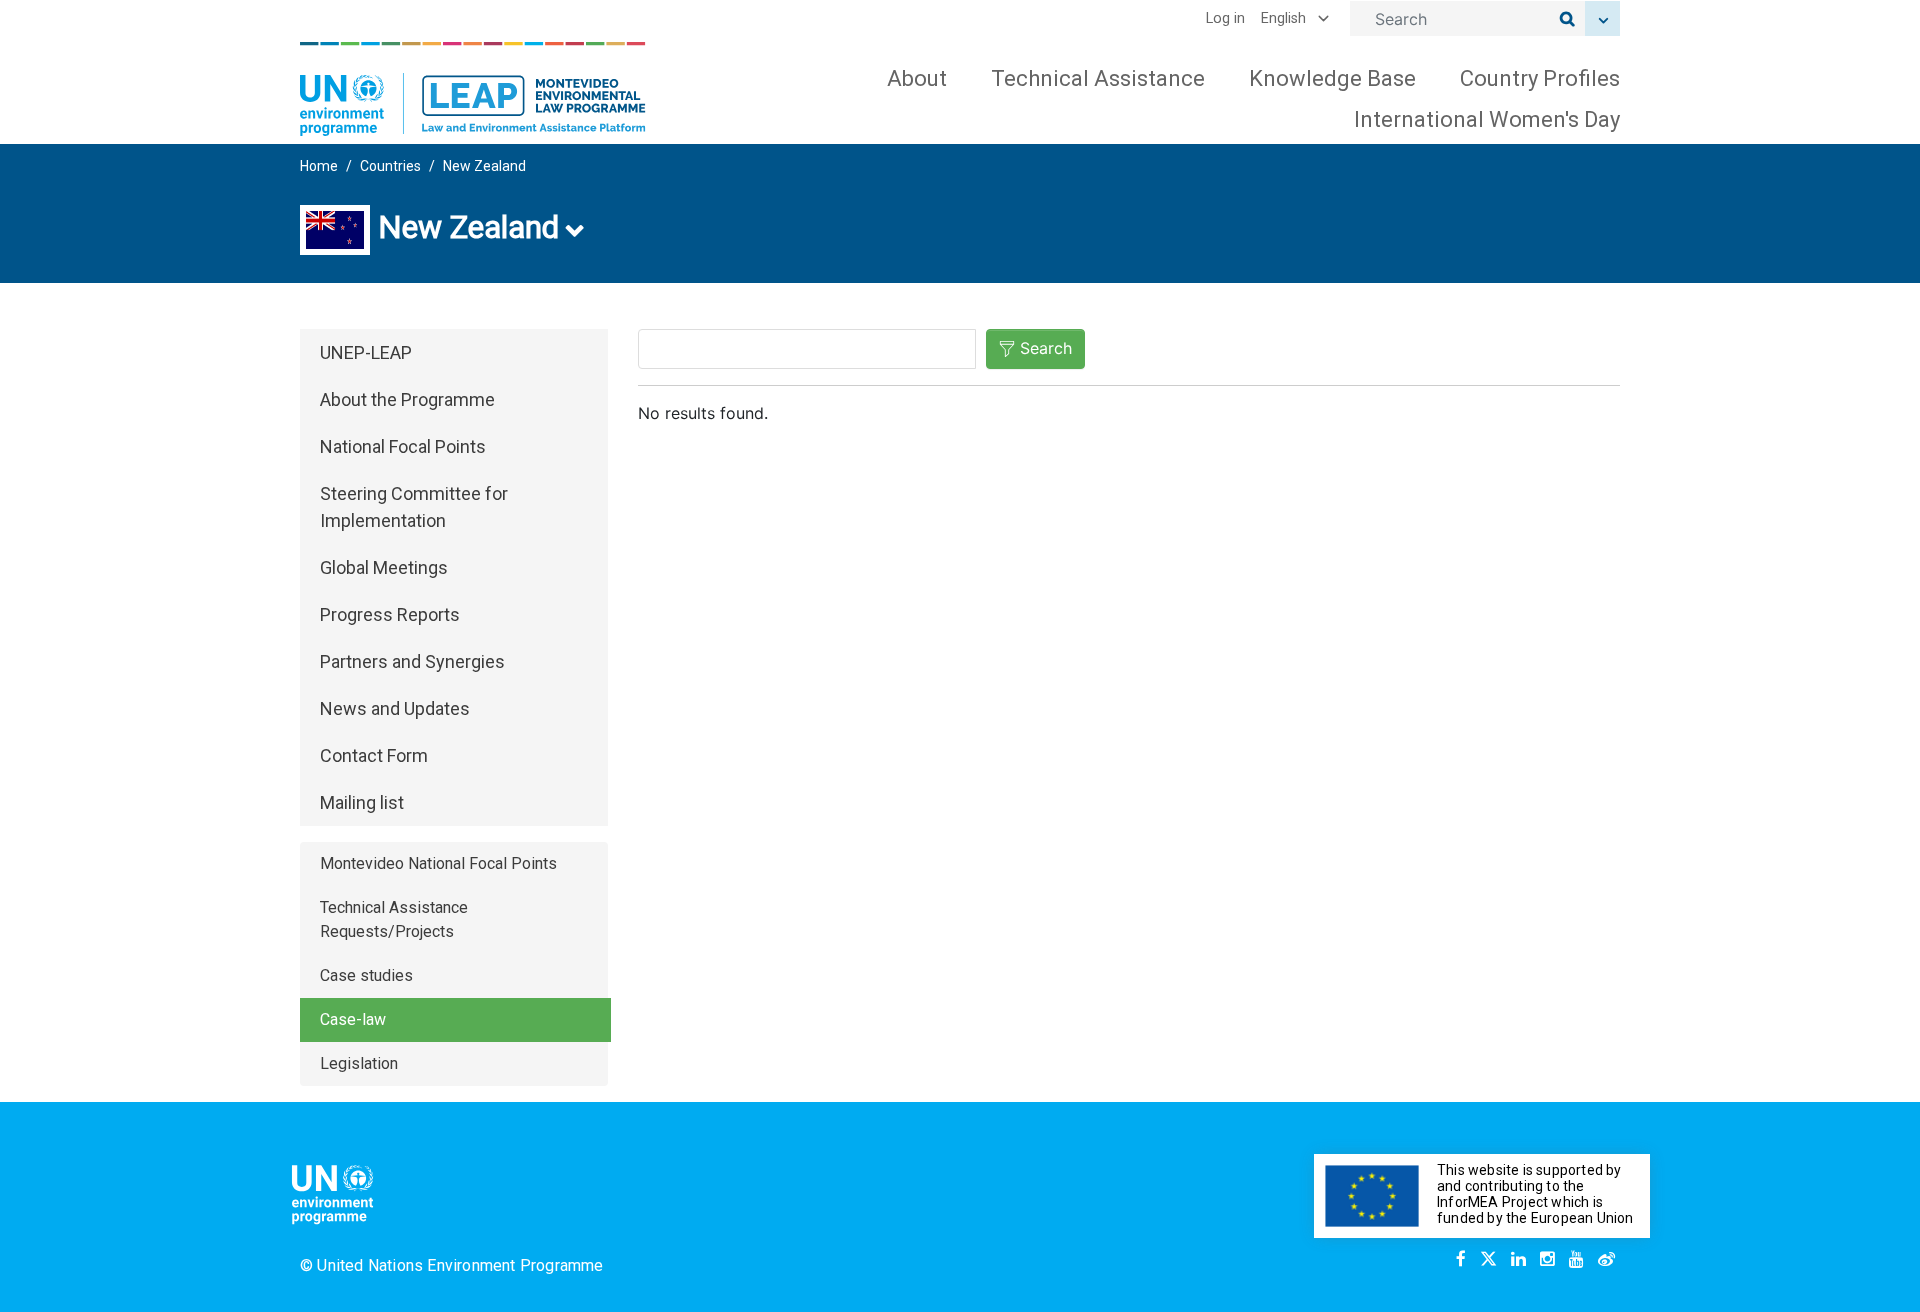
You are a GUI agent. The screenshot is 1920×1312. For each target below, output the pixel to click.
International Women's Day (1487, 119)
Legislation (359, 1063)
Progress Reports (390, 614)
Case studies (366, 975)
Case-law (353, 1019)
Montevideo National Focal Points (438, 863)
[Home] (473, 89)
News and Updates (395, 708)
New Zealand (484, 166)
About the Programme (407, 399)
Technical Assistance (1098, 78)
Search (1046, 348)
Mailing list (362, 802)
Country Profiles (1540, 78)
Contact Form (374, 755)
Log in (1225, 18)
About (917, 78)
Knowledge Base (1332, 78)
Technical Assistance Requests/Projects (394, 919)
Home (319, 166)
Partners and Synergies (412, 661)
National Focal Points (403, 446)
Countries (390, 166)
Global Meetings (384, 567)
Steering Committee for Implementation (414, 507)
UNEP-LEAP (366, 352)
